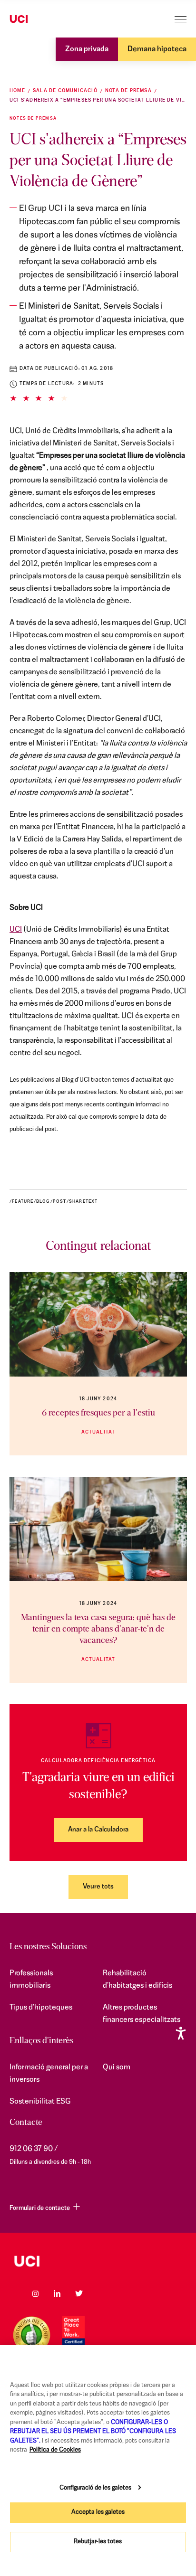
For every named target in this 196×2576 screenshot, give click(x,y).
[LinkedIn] (57, 2293)
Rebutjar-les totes (98, 2542)
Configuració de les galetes (95, 2488)
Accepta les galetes (98, 2512)
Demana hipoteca (157, 49)
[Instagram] (35, 2293)
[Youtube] (101, 2293)
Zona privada (87, 49)
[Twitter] (79, 2293)
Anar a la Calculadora (98, 1830)
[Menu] (181, 19)
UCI (16, 930)
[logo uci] (98, 2261)
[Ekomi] (32, 2335)
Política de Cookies (55, 2450)
